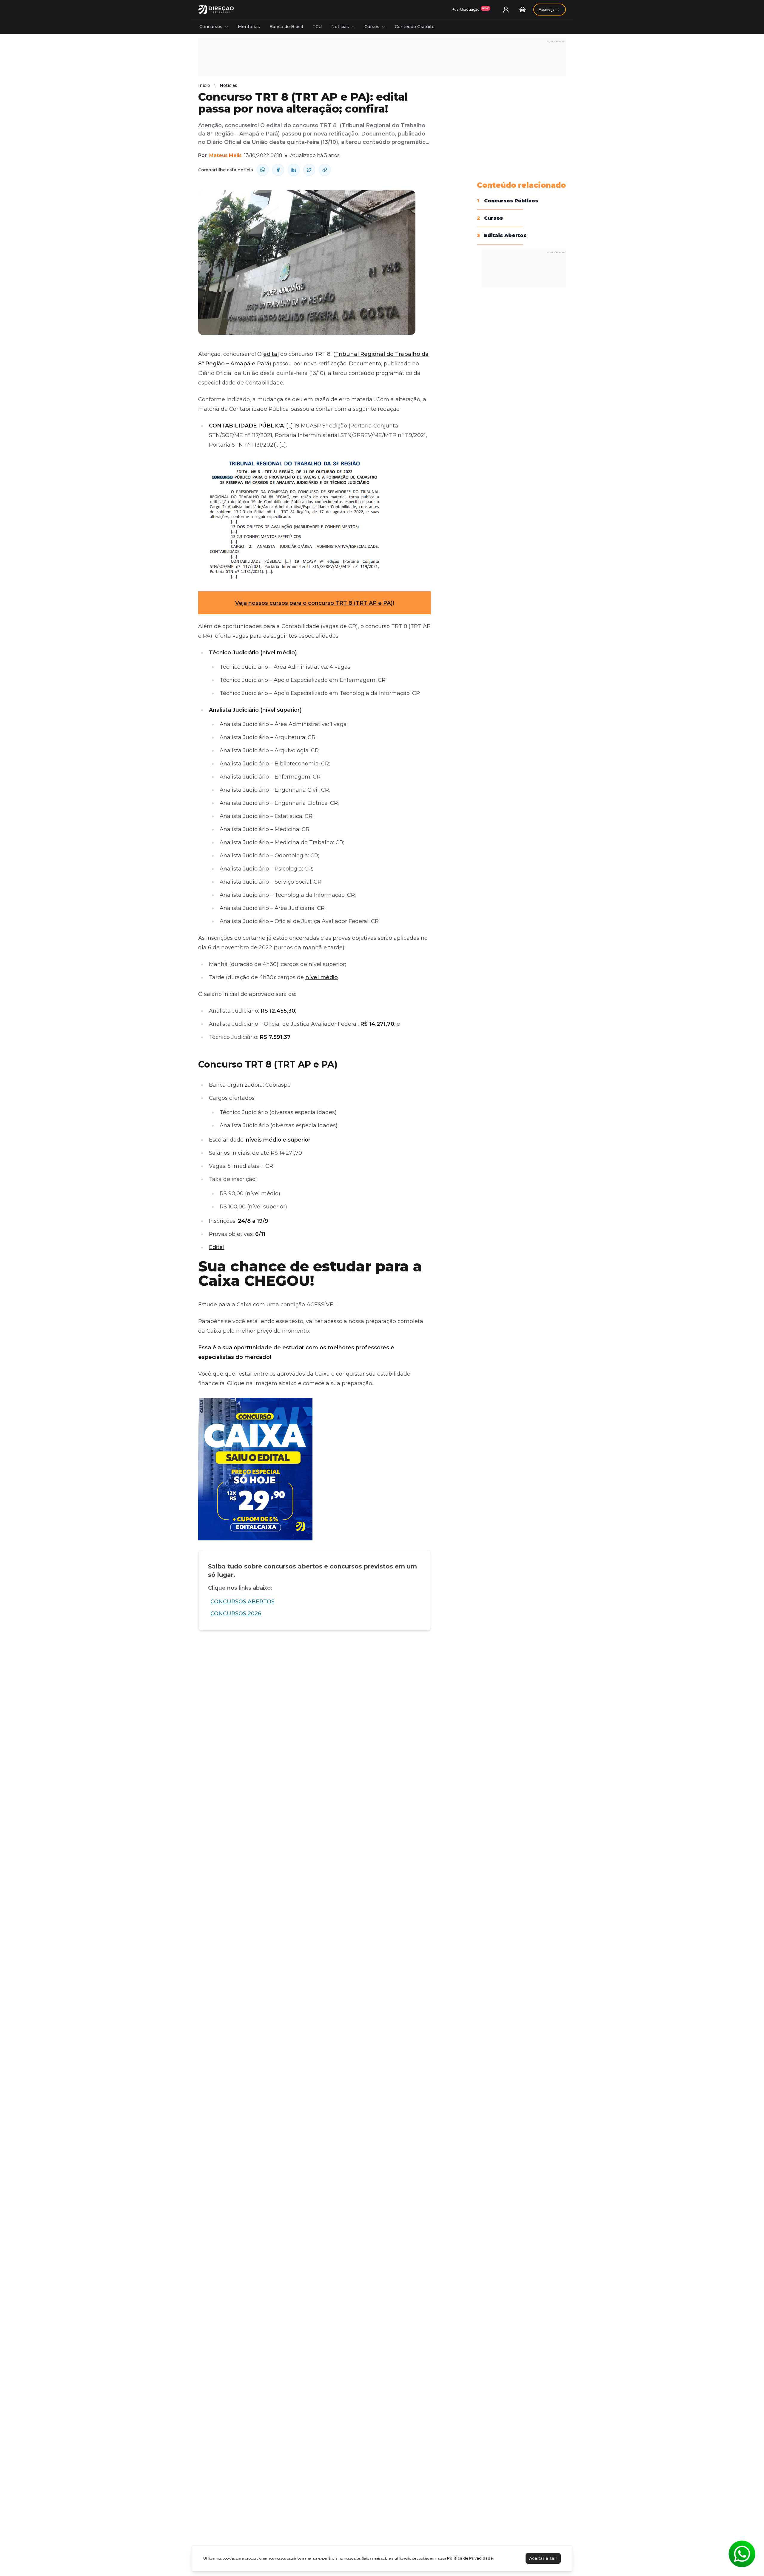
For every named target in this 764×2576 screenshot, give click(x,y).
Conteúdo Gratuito (415, 27)
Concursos (211, 27)
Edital (217, 1247)
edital (271, 354)
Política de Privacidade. (470, 2558)
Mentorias (249, 27)
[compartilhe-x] (309, 170)
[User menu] (506, 10)
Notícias (340, 27)
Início (204, 85)
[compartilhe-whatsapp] (263, 170)
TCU (317, 27)
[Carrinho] (523, 10)
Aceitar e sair (543, 2558)
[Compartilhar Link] (325, 170)
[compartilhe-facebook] (278, 170)
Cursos (372, 27)
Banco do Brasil (286, 27)
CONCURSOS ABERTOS (242, 1602)
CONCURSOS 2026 (236, 1614)
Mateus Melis (225, 155)
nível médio (322, 977)
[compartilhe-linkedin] (294, 170)
